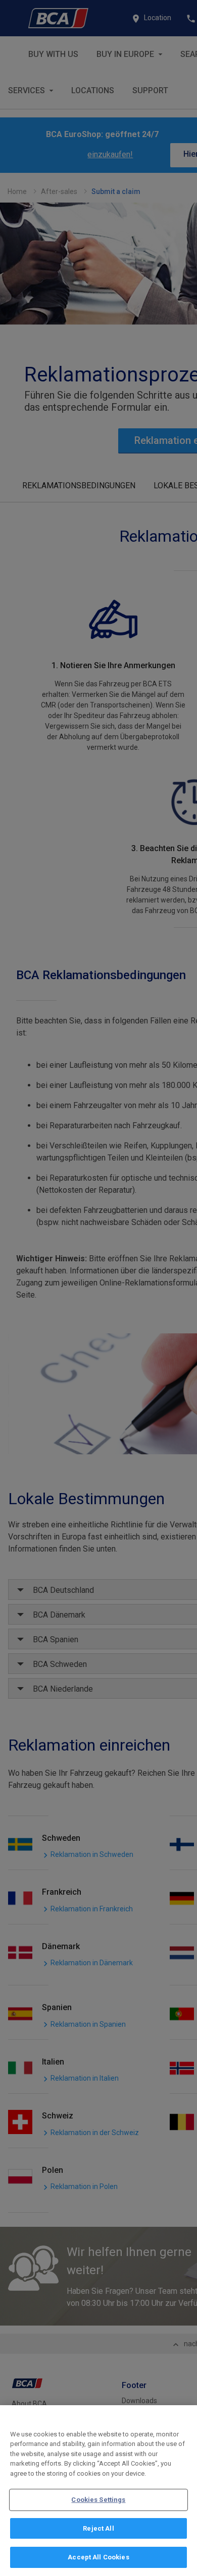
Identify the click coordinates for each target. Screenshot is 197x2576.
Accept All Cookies (98, 2557)
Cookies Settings (98, 2500)
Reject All (98, 2528)
